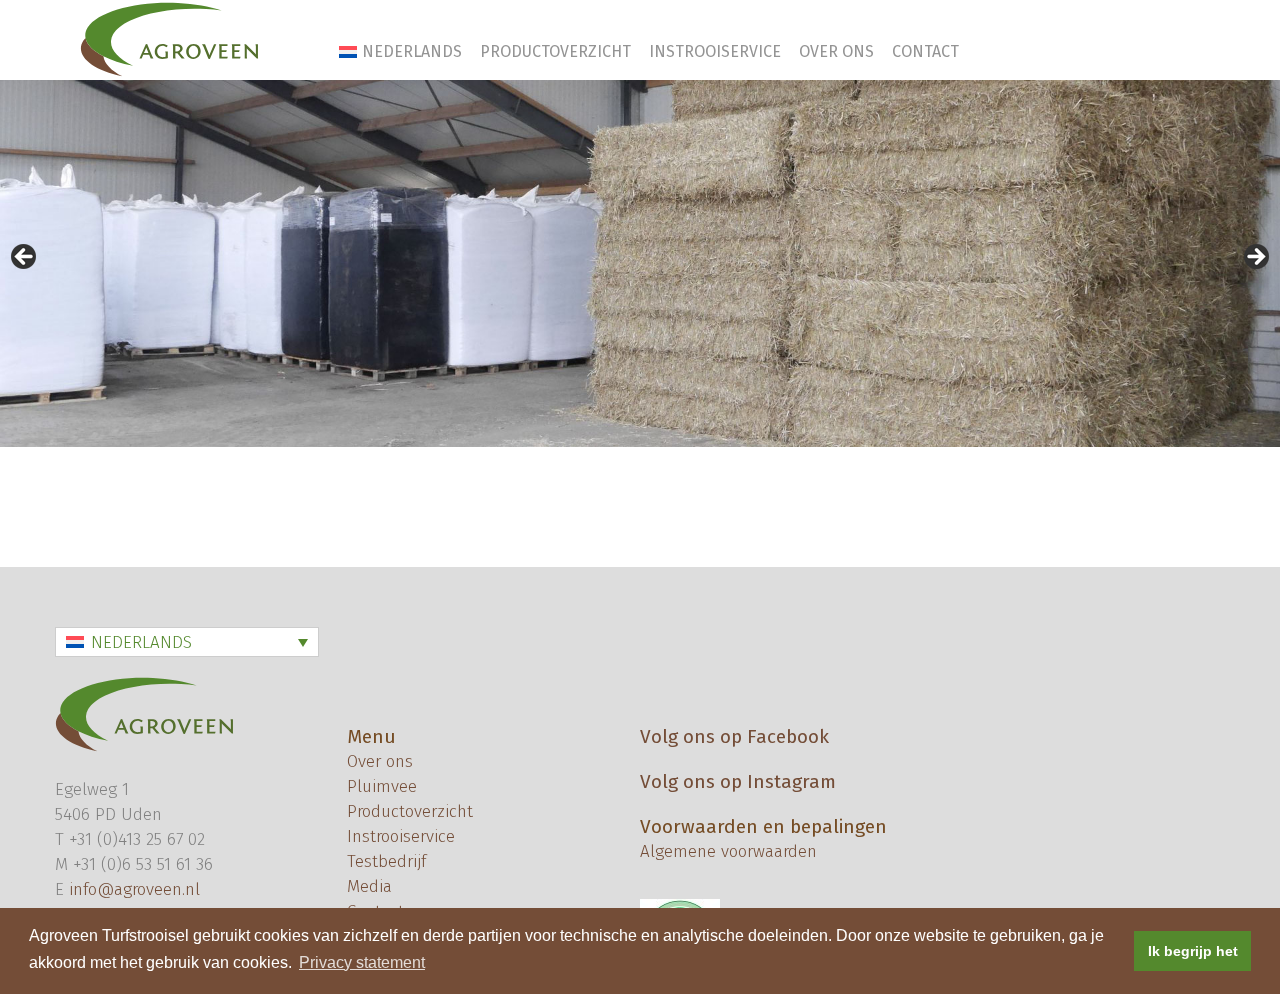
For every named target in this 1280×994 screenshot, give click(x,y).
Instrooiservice (715, 51)
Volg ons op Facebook (734, 736)
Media (369, 886)
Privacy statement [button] (362, 962)
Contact (925, 51)
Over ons (836, 51)
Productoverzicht (555, 51)
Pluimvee (382, 786)
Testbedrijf (386, 861)
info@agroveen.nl (134, 889)
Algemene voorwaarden (728, 851)
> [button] (1255, 258)
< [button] (25, 258)
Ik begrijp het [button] (1193, 951)
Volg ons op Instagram (738, 781)
